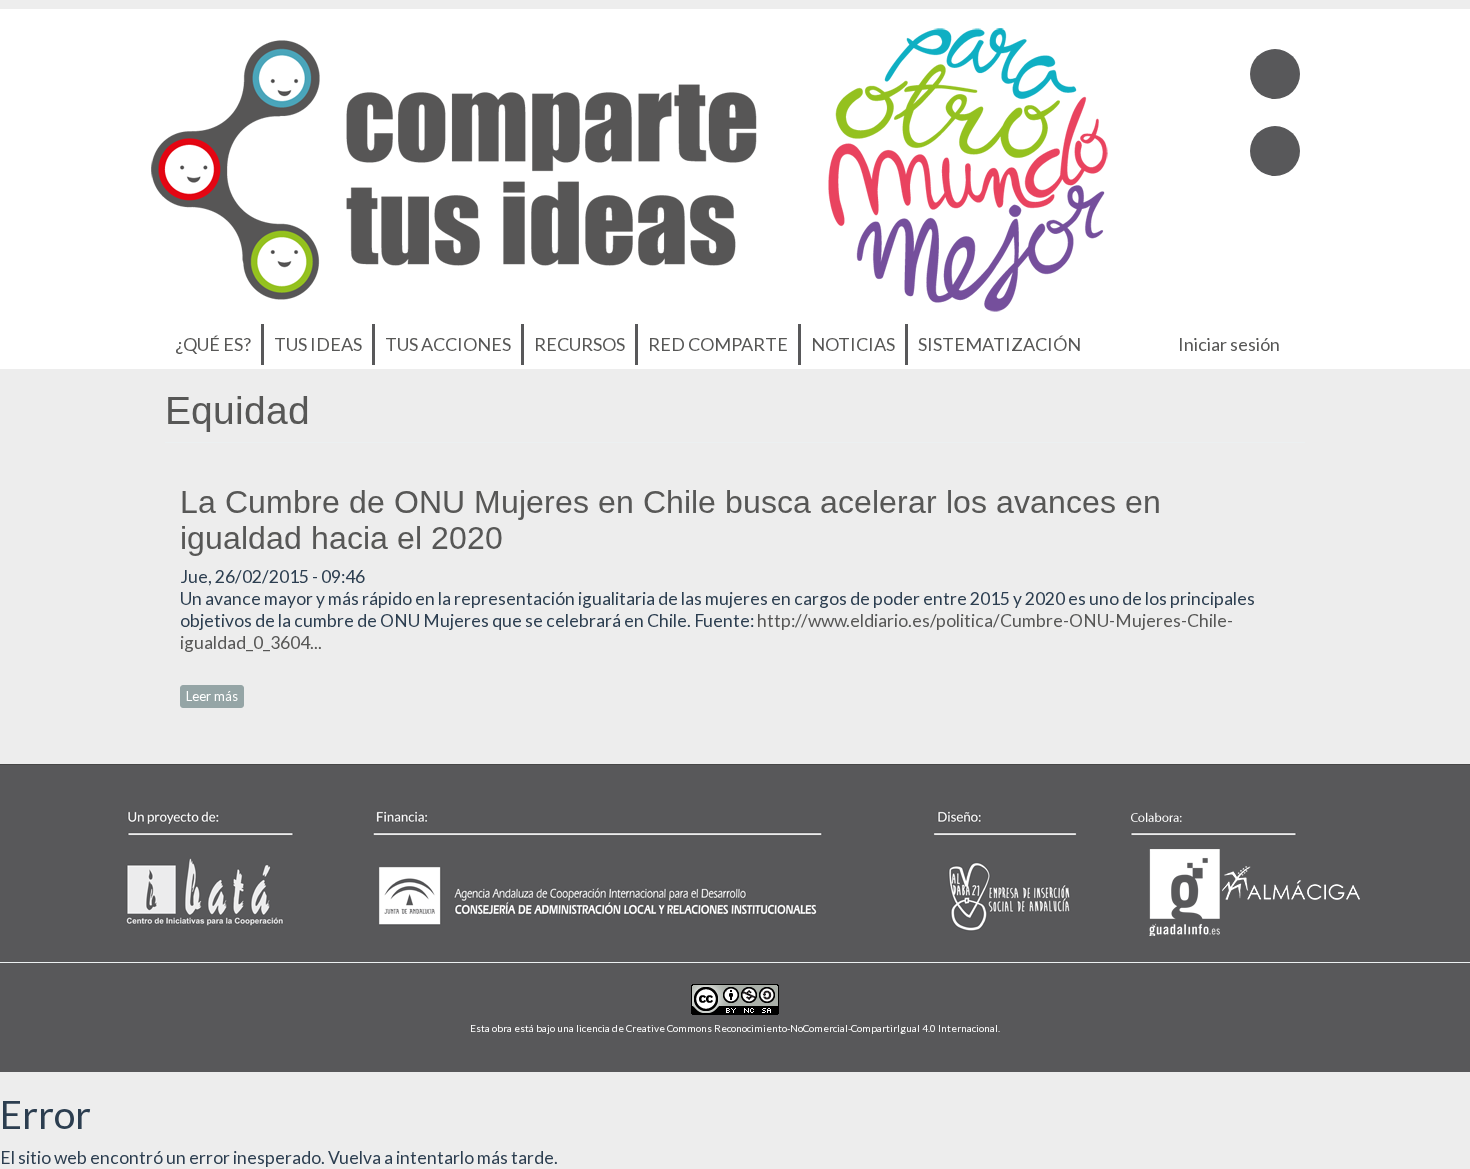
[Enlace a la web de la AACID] (609, 868)
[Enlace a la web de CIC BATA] (234, 868)
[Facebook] (1275, 74)
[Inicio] (629, 164)
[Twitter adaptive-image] (1275, 151)
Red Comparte (718, 344)
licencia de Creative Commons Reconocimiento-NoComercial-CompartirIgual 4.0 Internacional (787, 1028)
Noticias (853, 344)
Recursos (579, 344)
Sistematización (999, 344)
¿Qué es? (213, 344)
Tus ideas (318, 344)
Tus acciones (448, 344)
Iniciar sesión (1229, 344)
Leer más (215, 696)
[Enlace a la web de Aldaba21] (984, 868)
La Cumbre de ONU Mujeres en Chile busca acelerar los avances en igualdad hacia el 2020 (670, 519)
